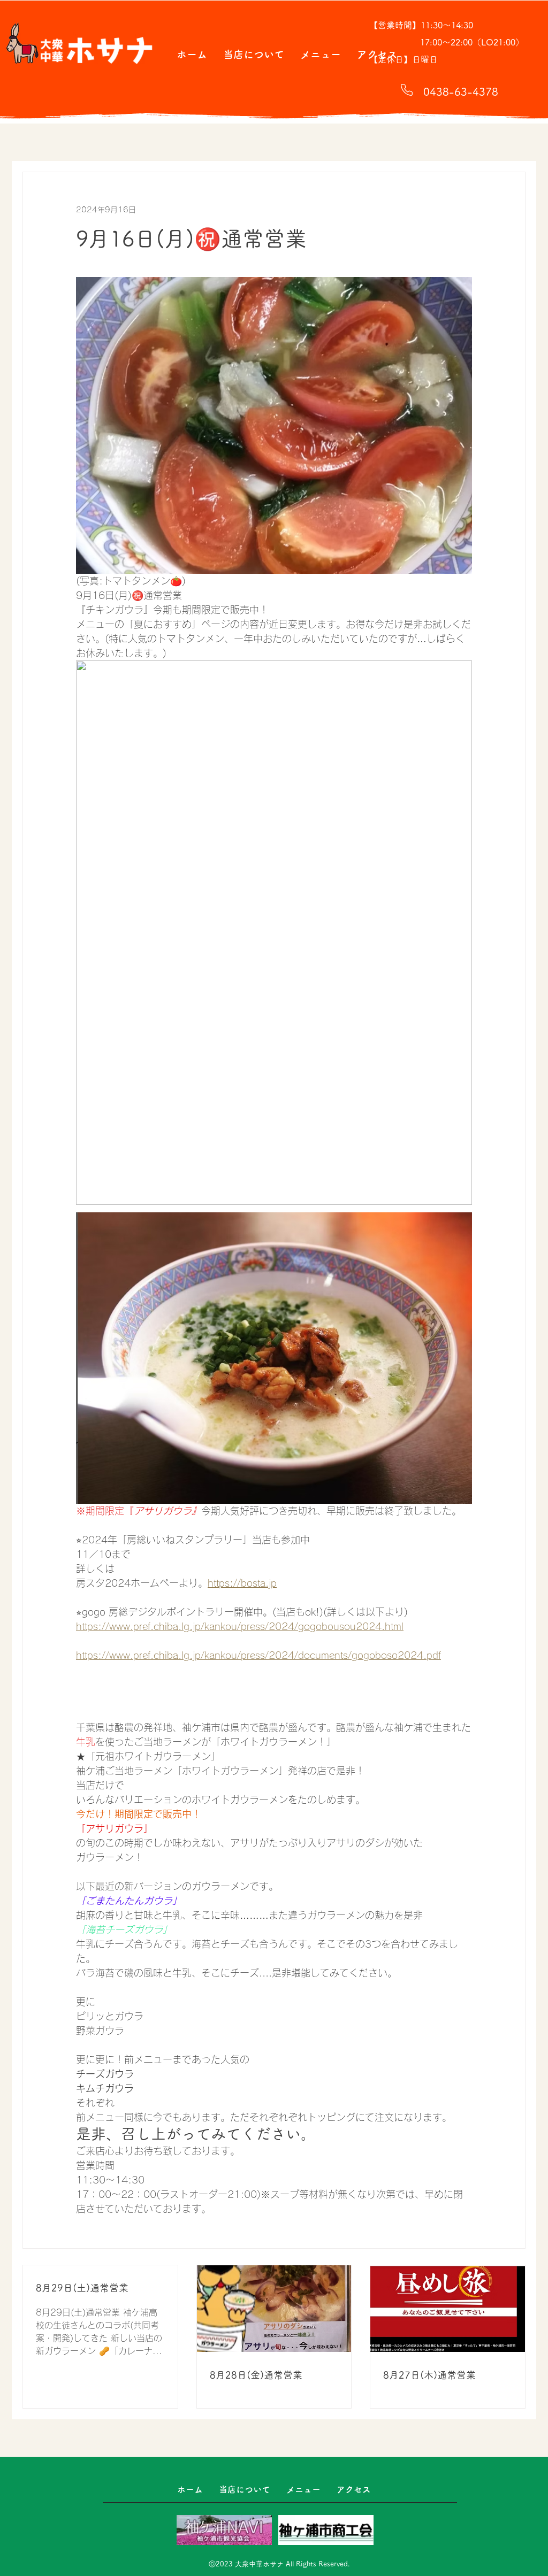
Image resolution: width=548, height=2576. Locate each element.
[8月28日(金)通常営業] (274, 2309)
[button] (254, 54)
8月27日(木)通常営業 (429, 2375)
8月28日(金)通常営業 (256, 2375)
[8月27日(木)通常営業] (448, 2309)
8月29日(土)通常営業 (82, 2288)
